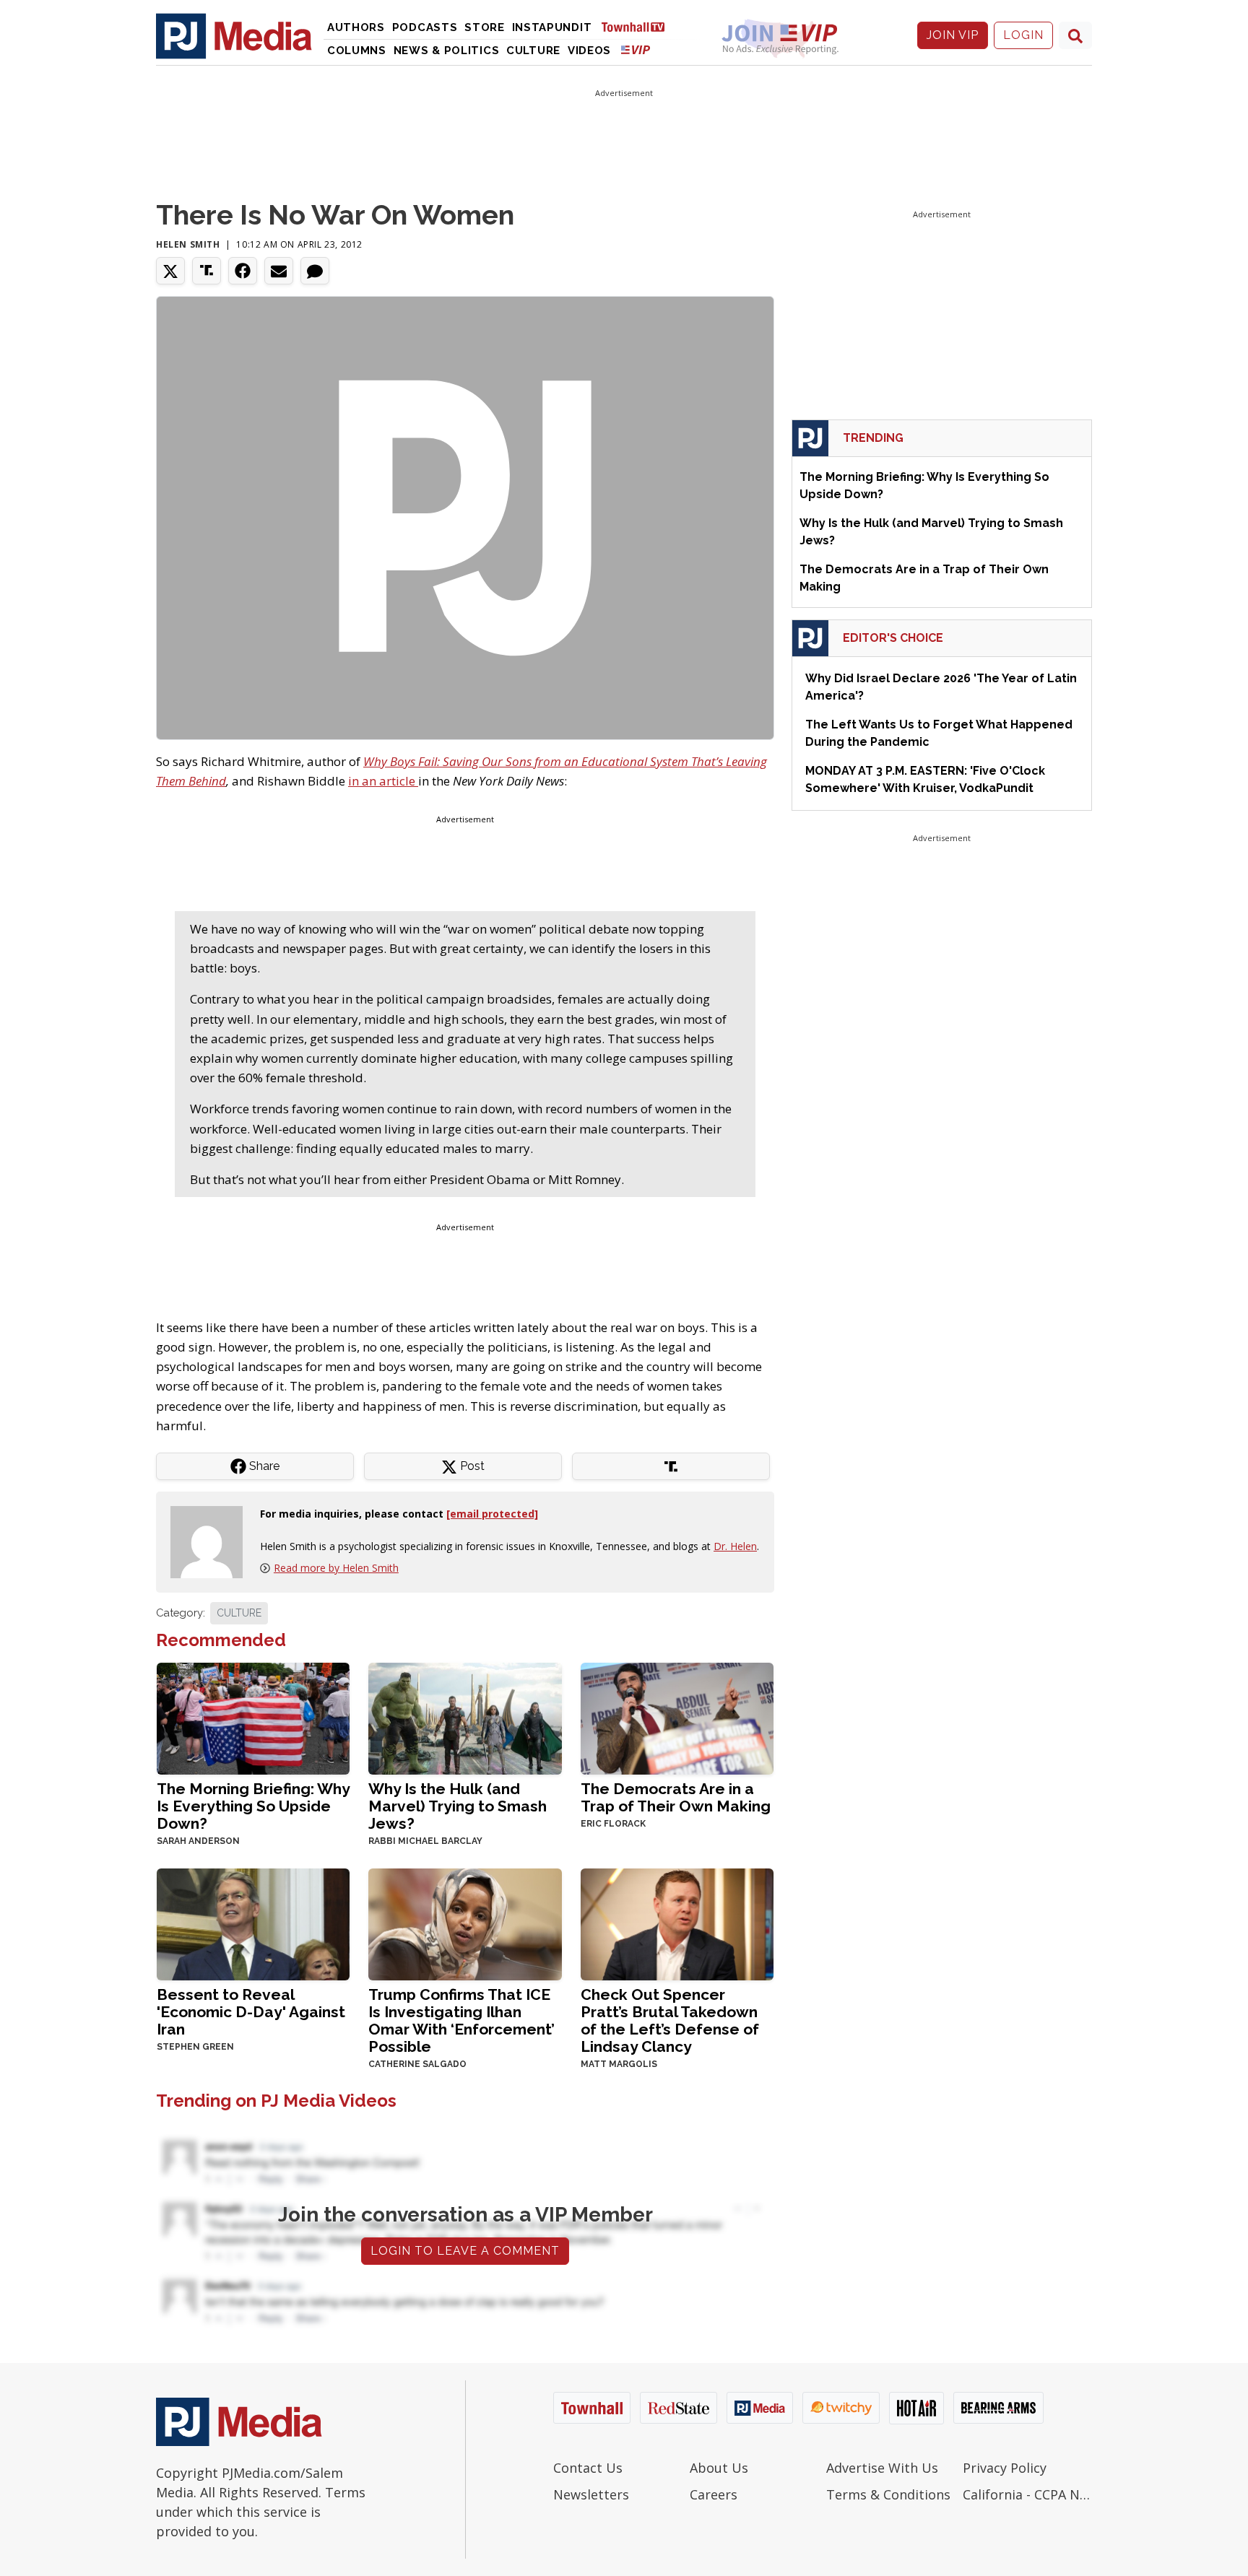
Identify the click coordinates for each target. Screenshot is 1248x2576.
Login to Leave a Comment (465, 2251)
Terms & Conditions (888, 2494)
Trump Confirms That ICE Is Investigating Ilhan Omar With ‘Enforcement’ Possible (461, 2020)
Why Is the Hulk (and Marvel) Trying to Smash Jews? (458, 1806)
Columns (357, 51)
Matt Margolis (619, 2064)
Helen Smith (188, 244)
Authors (356, 27)
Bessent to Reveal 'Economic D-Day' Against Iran (251, 2012)
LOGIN (1023, 35)
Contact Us (588, 2468)
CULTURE (239, 1613)
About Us (719, 2468)
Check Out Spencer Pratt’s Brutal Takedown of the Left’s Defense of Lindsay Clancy (670, 2020)
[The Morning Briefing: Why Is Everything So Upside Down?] (253, 1717)
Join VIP (953, 35)
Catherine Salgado (417, 2064)
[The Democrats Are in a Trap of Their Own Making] (677, 1717)
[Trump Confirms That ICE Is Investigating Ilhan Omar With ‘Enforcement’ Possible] (465, 1923)
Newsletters (591, 2494)
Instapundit (552, 27)
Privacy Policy (1005, 2468)
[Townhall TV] (638, 26)
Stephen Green (195, 2047)
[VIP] (636, 49)
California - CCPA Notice (1027, 2494)
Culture (533, 51)
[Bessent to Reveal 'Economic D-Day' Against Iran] (253, 1923)
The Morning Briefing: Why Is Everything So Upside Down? (253, 1806)
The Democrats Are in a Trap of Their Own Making (676, 1797)
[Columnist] (212, 1541)
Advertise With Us (882, 2468)
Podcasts (425, 27)
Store (485, 27)
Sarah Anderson (198, 1841)
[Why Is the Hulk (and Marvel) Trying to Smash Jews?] (465, 1717)
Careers (714, 2494)
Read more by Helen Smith (336, 1568)
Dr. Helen (735, 1546)
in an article (383, 781)
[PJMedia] (234, 35)
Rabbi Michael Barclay (425, 1841)
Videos (589, 51)
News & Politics (447, 51)
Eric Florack (613, 1824)
